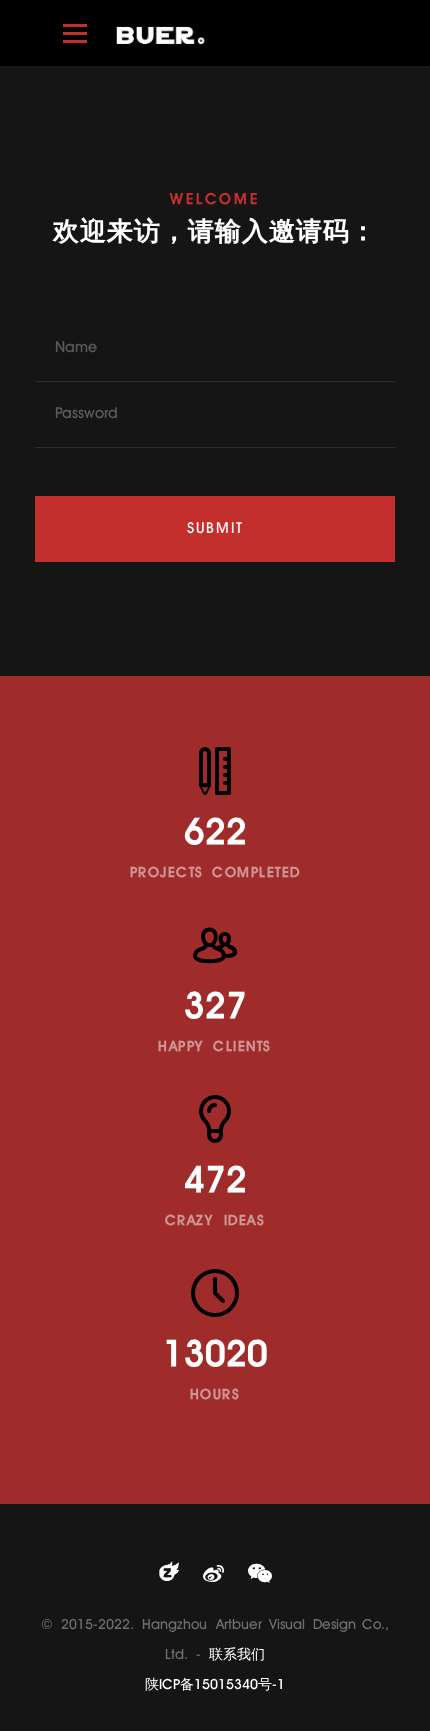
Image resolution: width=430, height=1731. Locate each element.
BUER (160, 34)
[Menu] (75, 33)
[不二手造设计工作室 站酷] (169, 1575)
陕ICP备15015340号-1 (215, 1685)
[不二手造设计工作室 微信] (260, 1575)
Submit (215, 529)
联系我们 (237, 1655)
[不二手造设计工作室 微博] (213, 1575)
